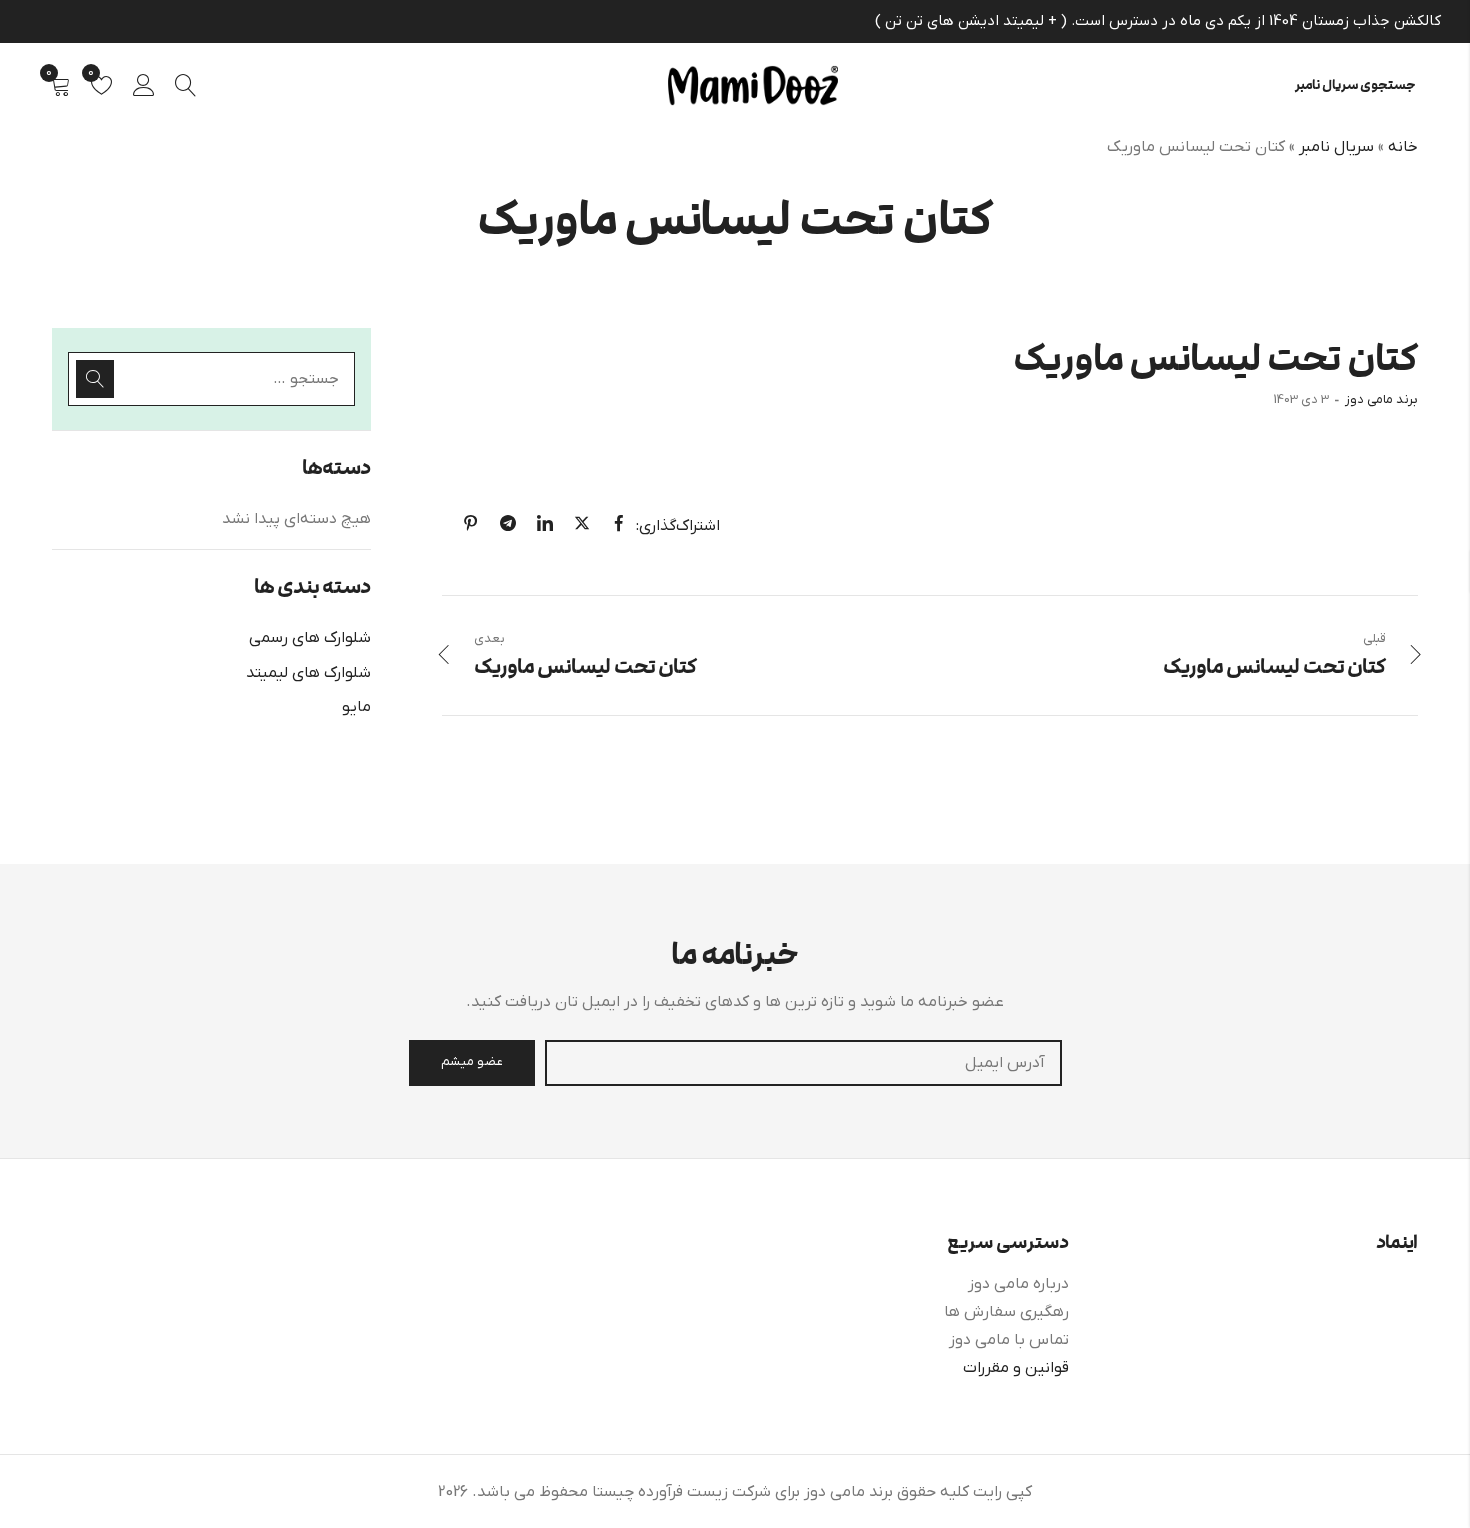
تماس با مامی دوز (1009, 1340)
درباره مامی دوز (1018, 1284)
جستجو (95, 379)
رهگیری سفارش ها (1006, 1312)
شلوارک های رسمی (310, 638)
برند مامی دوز (1381, 399)
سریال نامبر (1336, 147)
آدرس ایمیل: (803, 1063)
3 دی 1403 (1301, 399)
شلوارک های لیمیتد (308, 673)
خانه (1403, 147)
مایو (356, 707)
